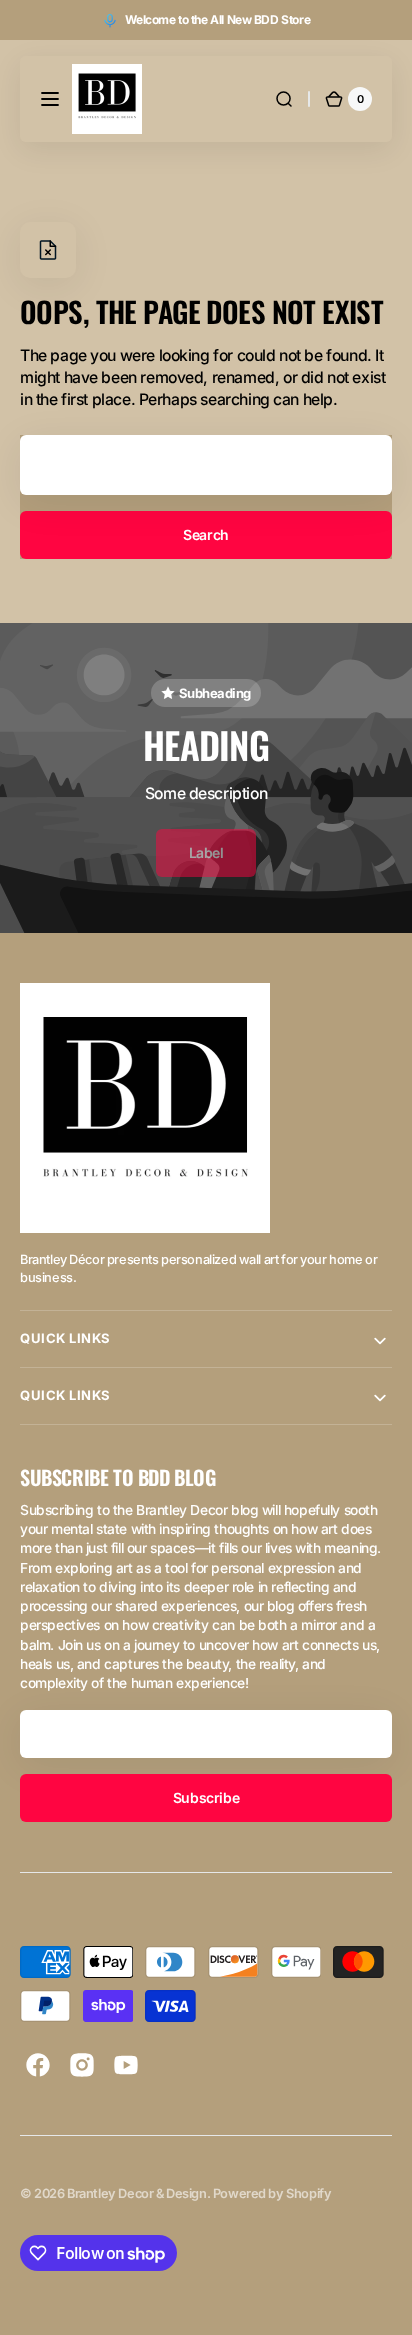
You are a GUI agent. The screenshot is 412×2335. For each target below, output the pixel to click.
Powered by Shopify (272, 2193)
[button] (50, 99)
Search (205, 534)
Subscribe (206, 1797)
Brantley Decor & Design (136, 2193)
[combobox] (206, 465)
